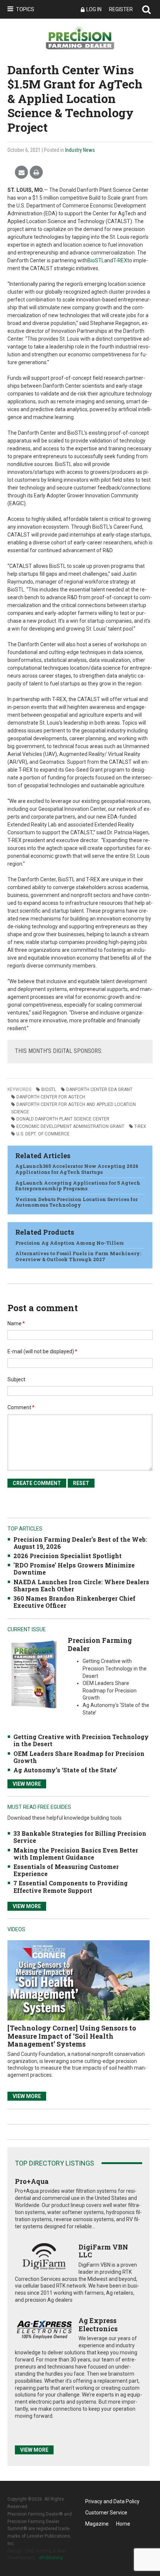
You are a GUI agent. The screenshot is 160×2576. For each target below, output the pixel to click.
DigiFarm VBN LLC (103, 2251)
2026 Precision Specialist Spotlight (68, 1556)
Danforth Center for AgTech (51, 1097)
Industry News (80, 150)
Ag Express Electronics (98, 2325)
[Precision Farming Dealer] (34, 1674)
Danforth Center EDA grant (99, 1090)
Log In (94, 9)
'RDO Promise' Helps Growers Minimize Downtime (74, 1569)
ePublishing (51, 2558)
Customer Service (106, 2513)
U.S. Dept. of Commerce (43, 1134)
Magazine (97, 2524)
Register (121, 9)
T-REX (120, 260)
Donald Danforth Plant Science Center (63, 1119)
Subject (16, 1379)
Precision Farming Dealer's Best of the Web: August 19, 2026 (80, 1543)
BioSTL (96, 260)
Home (123, 2524)
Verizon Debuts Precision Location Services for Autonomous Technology (76, 1202)
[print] (36, 173)
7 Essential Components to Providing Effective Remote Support (71, 1886)
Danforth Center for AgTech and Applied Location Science (73, 1108)
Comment (21, 1407)
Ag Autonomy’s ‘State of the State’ (65, 1770)
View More (27, 1784)
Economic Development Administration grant (70, 1126)
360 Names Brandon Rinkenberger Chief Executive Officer (74, 1602)
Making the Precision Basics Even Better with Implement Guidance (76, 1854)
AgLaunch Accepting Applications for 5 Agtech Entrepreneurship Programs (78, 1186)
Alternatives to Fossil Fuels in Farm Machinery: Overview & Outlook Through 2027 (78, 1256)
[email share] (21, 173)
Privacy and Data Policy (112, 2501)
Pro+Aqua (32, 2181)
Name (16, 1323)
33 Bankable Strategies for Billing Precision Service (80, 1837)
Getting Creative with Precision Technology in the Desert (81, 1740)
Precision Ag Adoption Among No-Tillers (69, 1243)
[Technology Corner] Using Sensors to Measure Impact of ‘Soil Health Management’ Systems (72, 2036)
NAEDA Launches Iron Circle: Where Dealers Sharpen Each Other (81, 1585)
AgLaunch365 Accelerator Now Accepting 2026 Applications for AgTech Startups (77, 1169)
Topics (25, 9)
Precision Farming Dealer (100, 1644)
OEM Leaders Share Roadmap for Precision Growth (79, 1757)
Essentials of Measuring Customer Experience (66, 1870)
